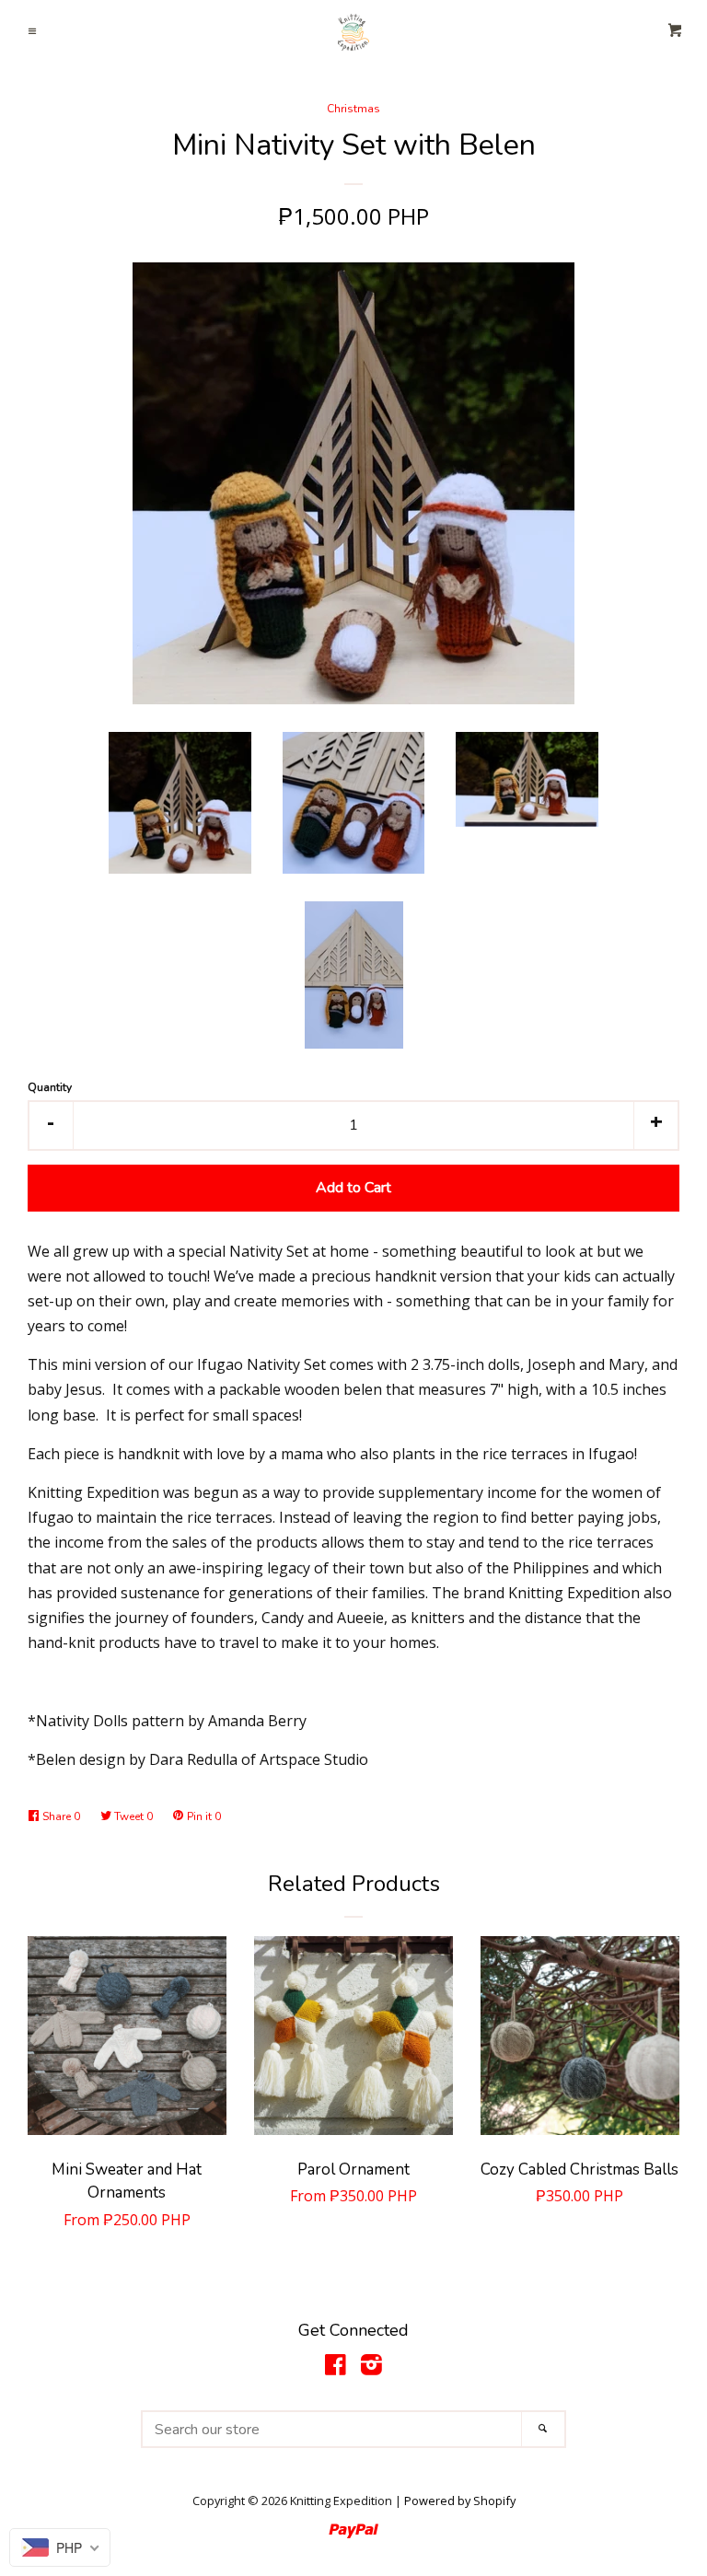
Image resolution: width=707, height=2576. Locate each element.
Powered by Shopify (460, 2501)
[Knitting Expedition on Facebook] (336, 2368)
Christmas (353, 109)
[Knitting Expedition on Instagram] (371, 2368)
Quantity (50, 1087)
